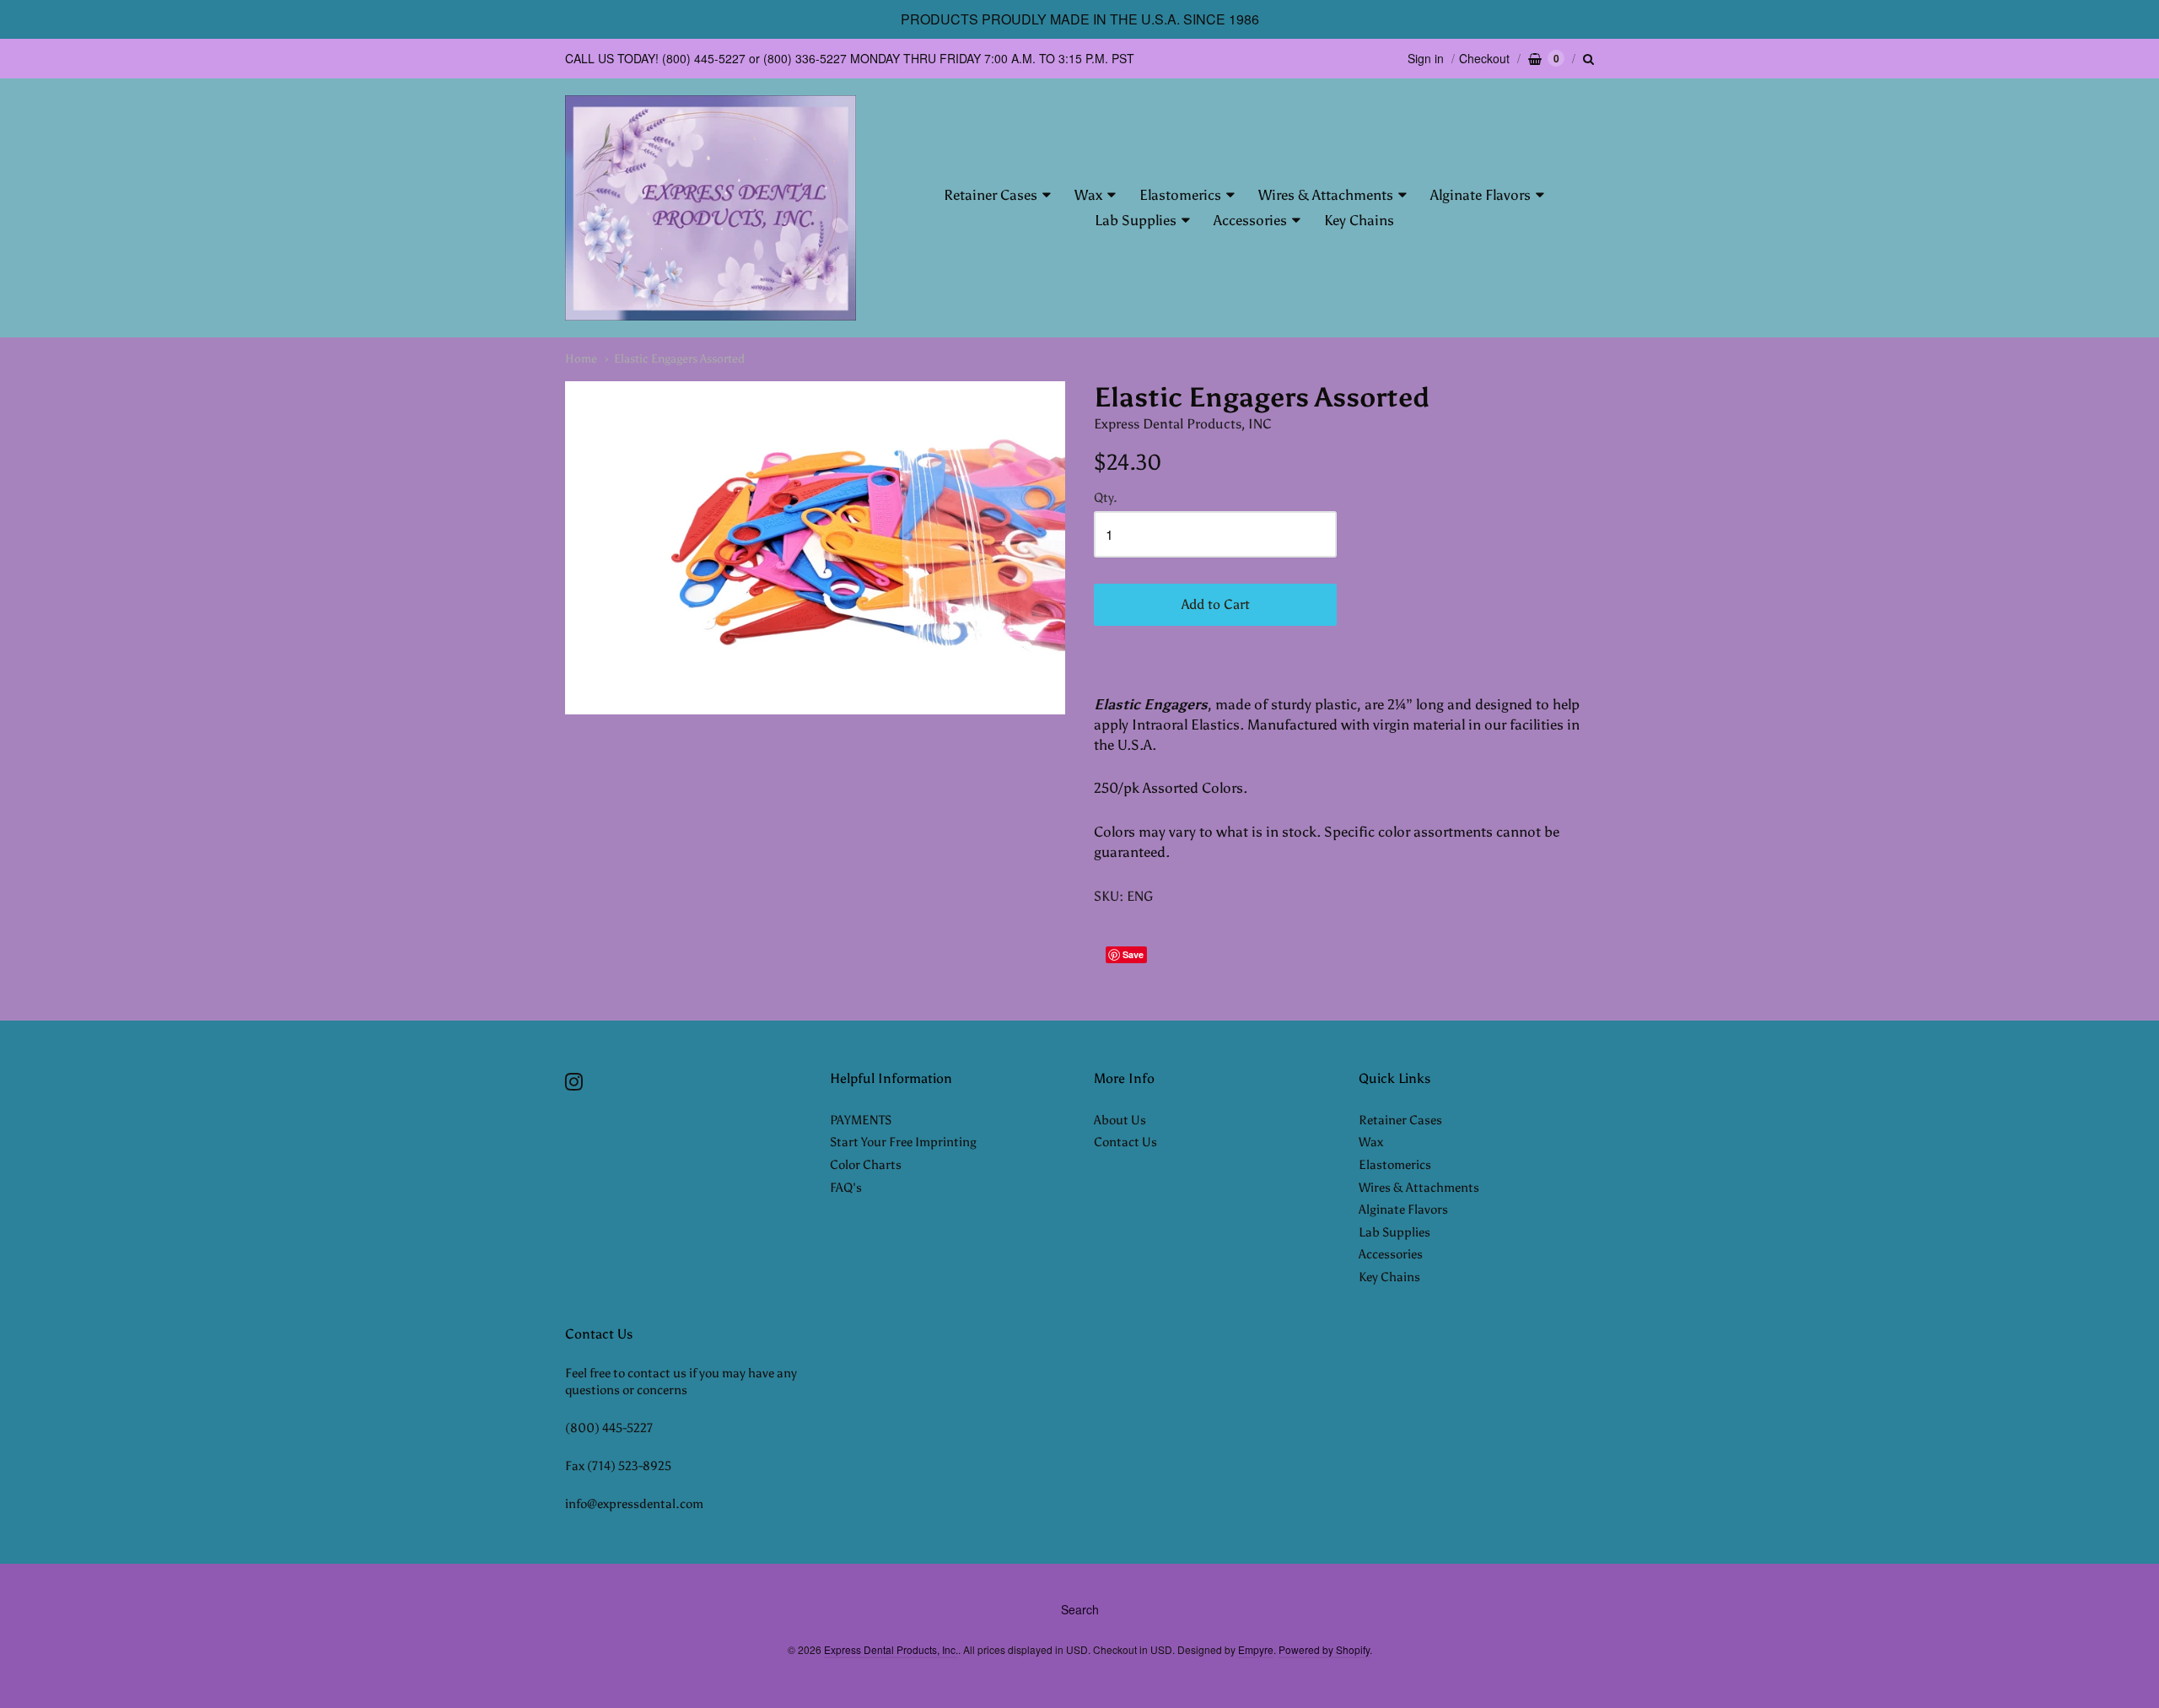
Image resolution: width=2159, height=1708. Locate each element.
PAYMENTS (861, 1120)
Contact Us (1125, 1142)
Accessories (1250, 220)
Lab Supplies (1136, 220)
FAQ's (846, 1188)
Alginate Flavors (1481, 195)
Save (1133, 954)
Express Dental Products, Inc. (891, 1649)
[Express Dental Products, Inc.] (711, 208)
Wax (1088, 195)
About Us (1120, 1120)
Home (581, 359)
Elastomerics (1180, 195)
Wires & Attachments (1326, 195)
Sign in (1426, 58)
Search (1080, 1609)
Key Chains (1359, 220)
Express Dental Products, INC (1183, 424)
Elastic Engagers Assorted (679, 359)
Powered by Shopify (1324, 1649)
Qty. (1106, 498)
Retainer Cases (991, 195)
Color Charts (866, 1165)
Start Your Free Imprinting (903, 1142)
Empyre (1256, 1649)
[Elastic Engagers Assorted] (815, 548)
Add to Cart (1216, 604)
